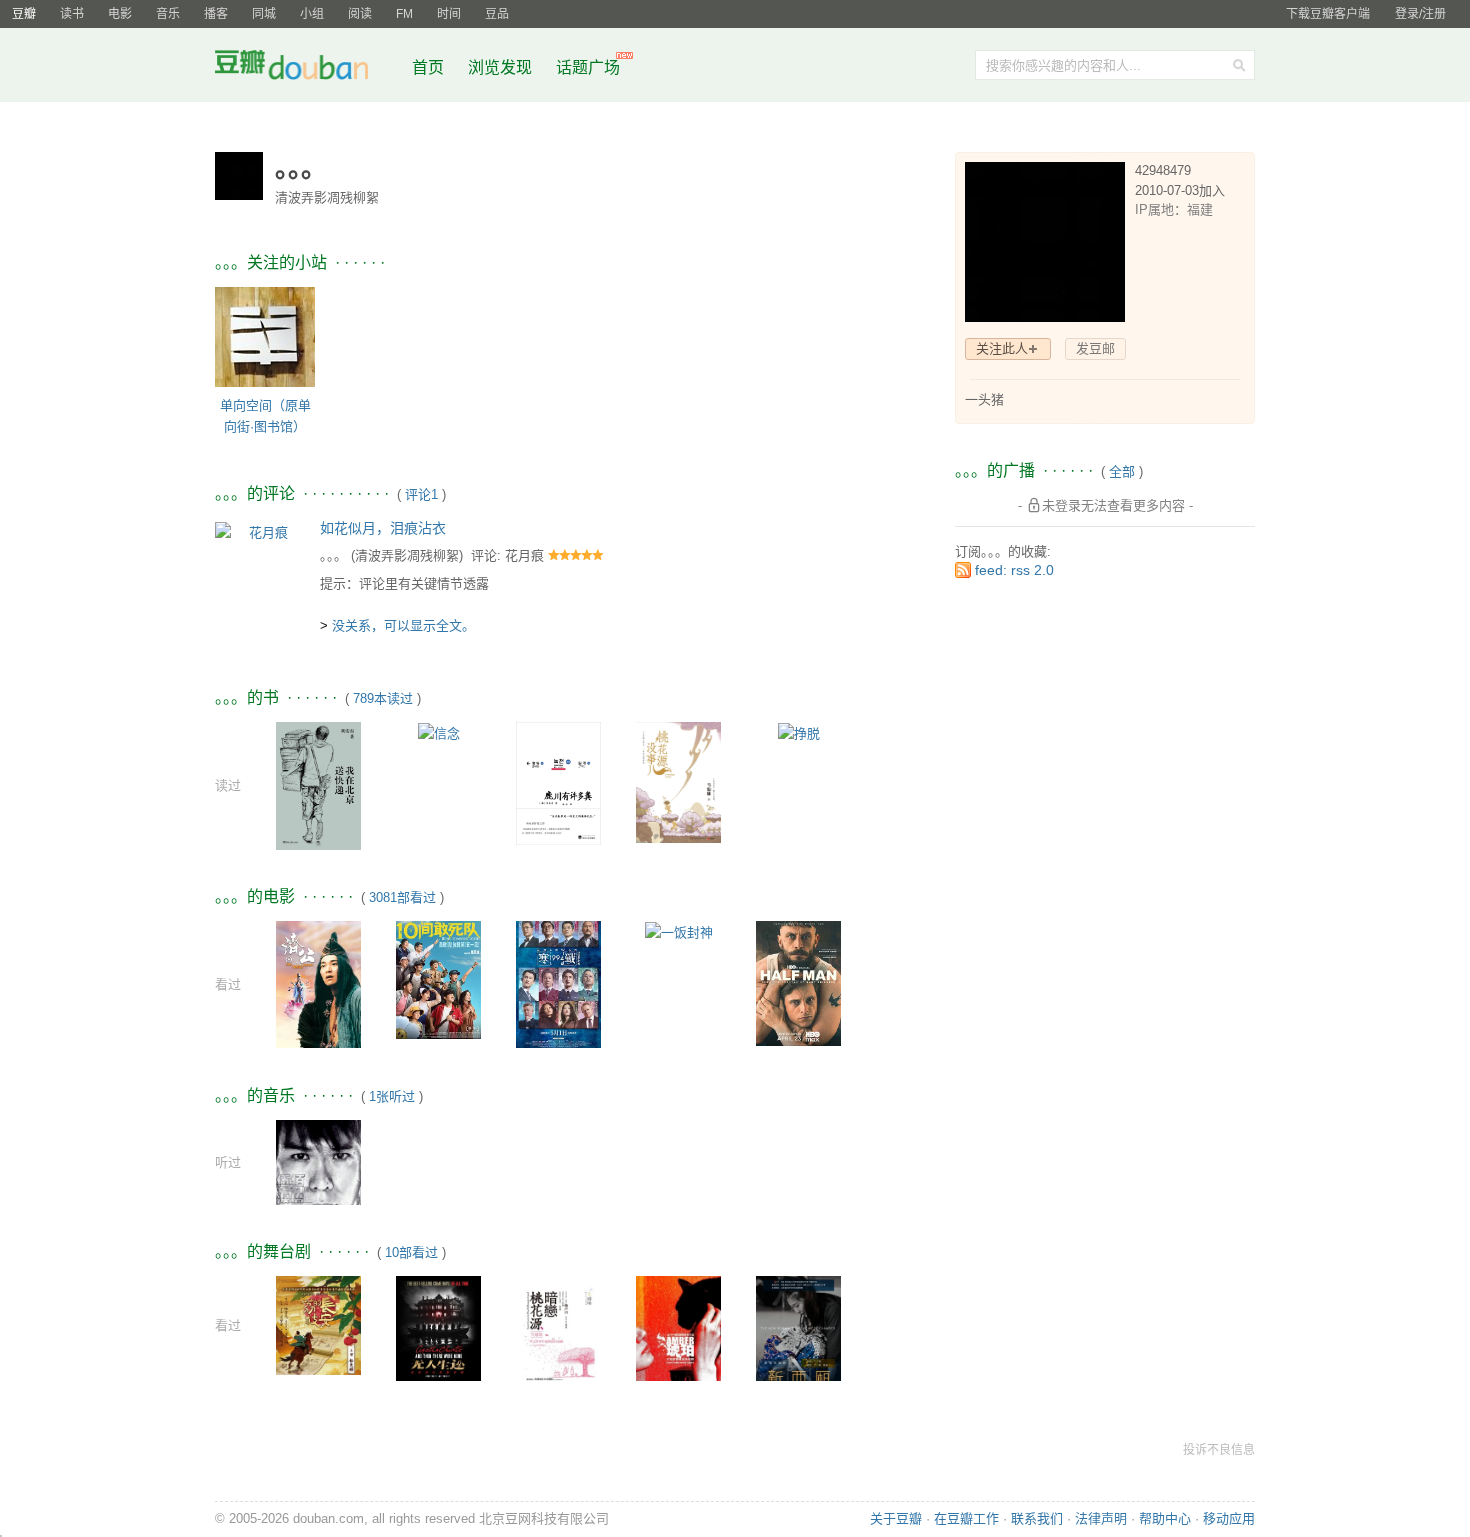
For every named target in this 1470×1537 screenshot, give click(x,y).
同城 (264, 14)
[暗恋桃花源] (558, 1338)
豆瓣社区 (307, 68)
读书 (72, 14)
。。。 (333, 555)
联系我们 (1037, 1518)
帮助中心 (1165, 1518)
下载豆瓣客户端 (1328, 14)
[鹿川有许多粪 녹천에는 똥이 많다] (558, 782)
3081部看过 (402, 897)
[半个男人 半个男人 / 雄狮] (798, 982)
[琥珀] (678, 1332)
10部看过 (411, 1252)
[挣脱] (799, 732)
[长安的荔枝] (318, 1324)
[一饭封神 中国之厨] (679, 931)
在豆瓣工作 (966, 1518)
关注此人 (1002, 348)
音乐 (168, 14)
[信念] (439, 732)
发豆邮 (1095, 348)
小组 (312, 14)
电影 (120, 14)
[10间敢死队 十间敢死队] (438, 979)
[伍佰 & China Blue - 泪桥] (318, 1161)
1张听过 (392, 1096)
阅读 (360, 14)
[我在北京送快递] (318, 785)
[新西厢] (798, 1338)
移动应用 (1229, 1518)
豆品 (497, 14)
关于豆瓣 (896, 1518)
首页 (428, 67)
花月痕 (524, 555)
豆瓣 (24, 14)
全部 (1122, 471)
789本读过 (383, 698)
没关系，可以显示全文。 (403, 625)
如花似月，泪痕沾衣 (383, 528)
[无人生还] (438, 1340)
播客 (216, 14)
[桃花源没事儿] (678, 781)
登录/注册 (1420, 14)
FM (404, 14)
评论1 (421, 494)
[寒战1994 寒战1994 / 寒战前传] (558, 983)
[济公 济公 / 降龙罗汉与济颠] (318, 983)
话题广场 (588, 67)
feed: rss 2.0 (1014, 570)
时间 (449, 14)
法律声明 (1101, 1518)
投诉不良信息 (1219, 1450)
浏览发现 (502, 67)
